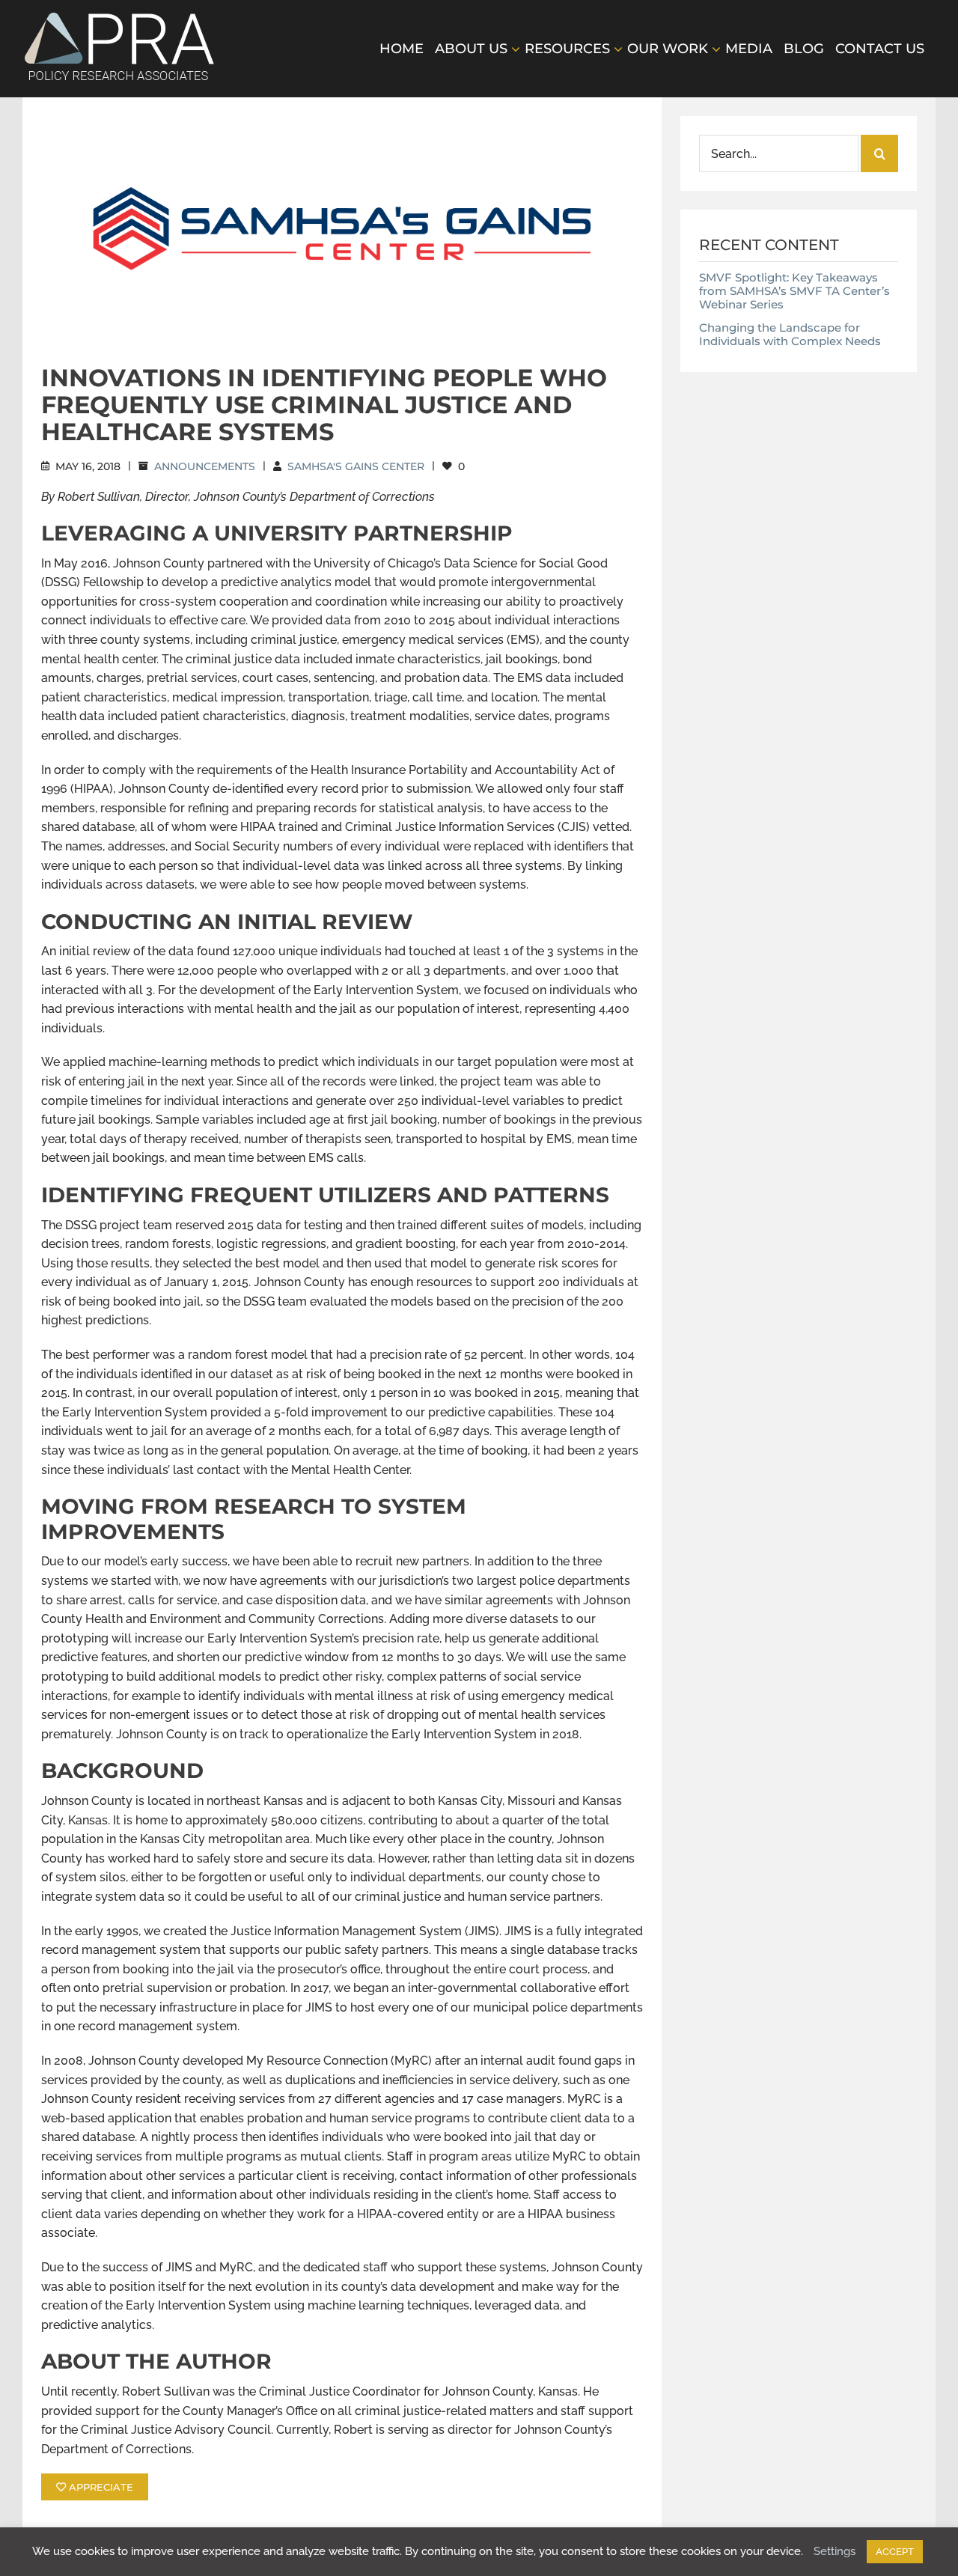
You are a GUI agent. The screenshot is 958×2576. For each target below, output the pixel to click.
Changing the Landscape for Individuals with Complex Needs (790, 334)
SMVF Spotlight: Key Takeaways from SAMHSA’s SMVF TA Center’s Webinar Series (794, 291)
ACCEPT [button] (895, 2552)
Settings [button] (835, 2551)
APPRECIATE (100, 2487)
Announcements (205, 466)
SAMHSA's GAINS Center (356, 466)
